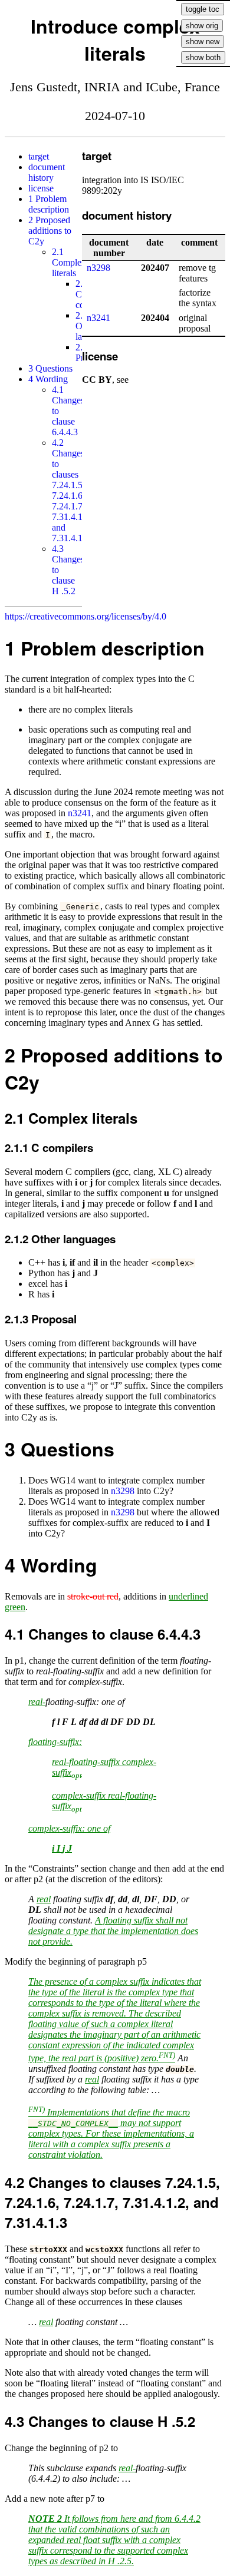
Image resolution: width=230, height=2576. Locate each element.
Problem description (49, 204)
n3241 (98, 318)
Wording (48, 379)
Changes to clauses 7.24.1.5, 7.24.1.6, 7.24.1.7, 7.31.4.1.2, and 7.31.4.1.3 (72, 490)
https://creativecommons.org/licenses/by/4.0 (86, 616)
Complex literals (69, 262)
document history (47, 172)
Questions (50, 368)
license (41, 188)
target (39, 156)
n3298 (98, 268)
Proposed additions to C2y (50, 231)
